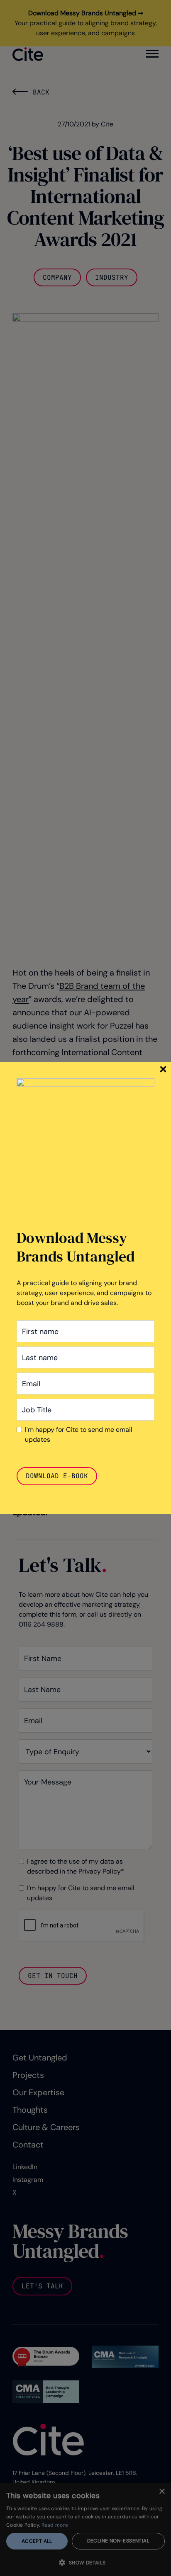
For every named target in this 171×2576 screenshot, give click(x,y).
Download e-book (57, 1476)
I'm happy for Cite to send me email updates (79, 1434)
